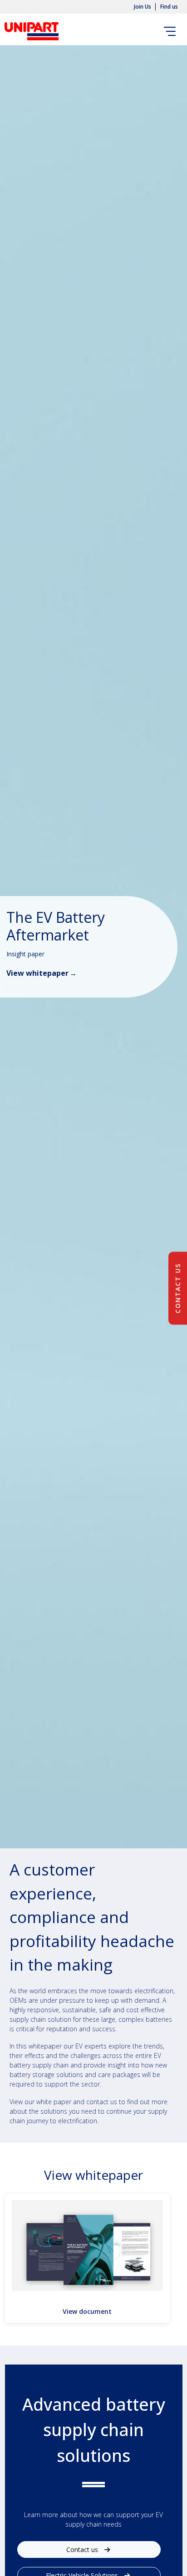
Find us (169, 7)
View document (87, 2311)
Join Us (143, 7)
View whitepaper (37, 973)
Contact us (83, 2550)
